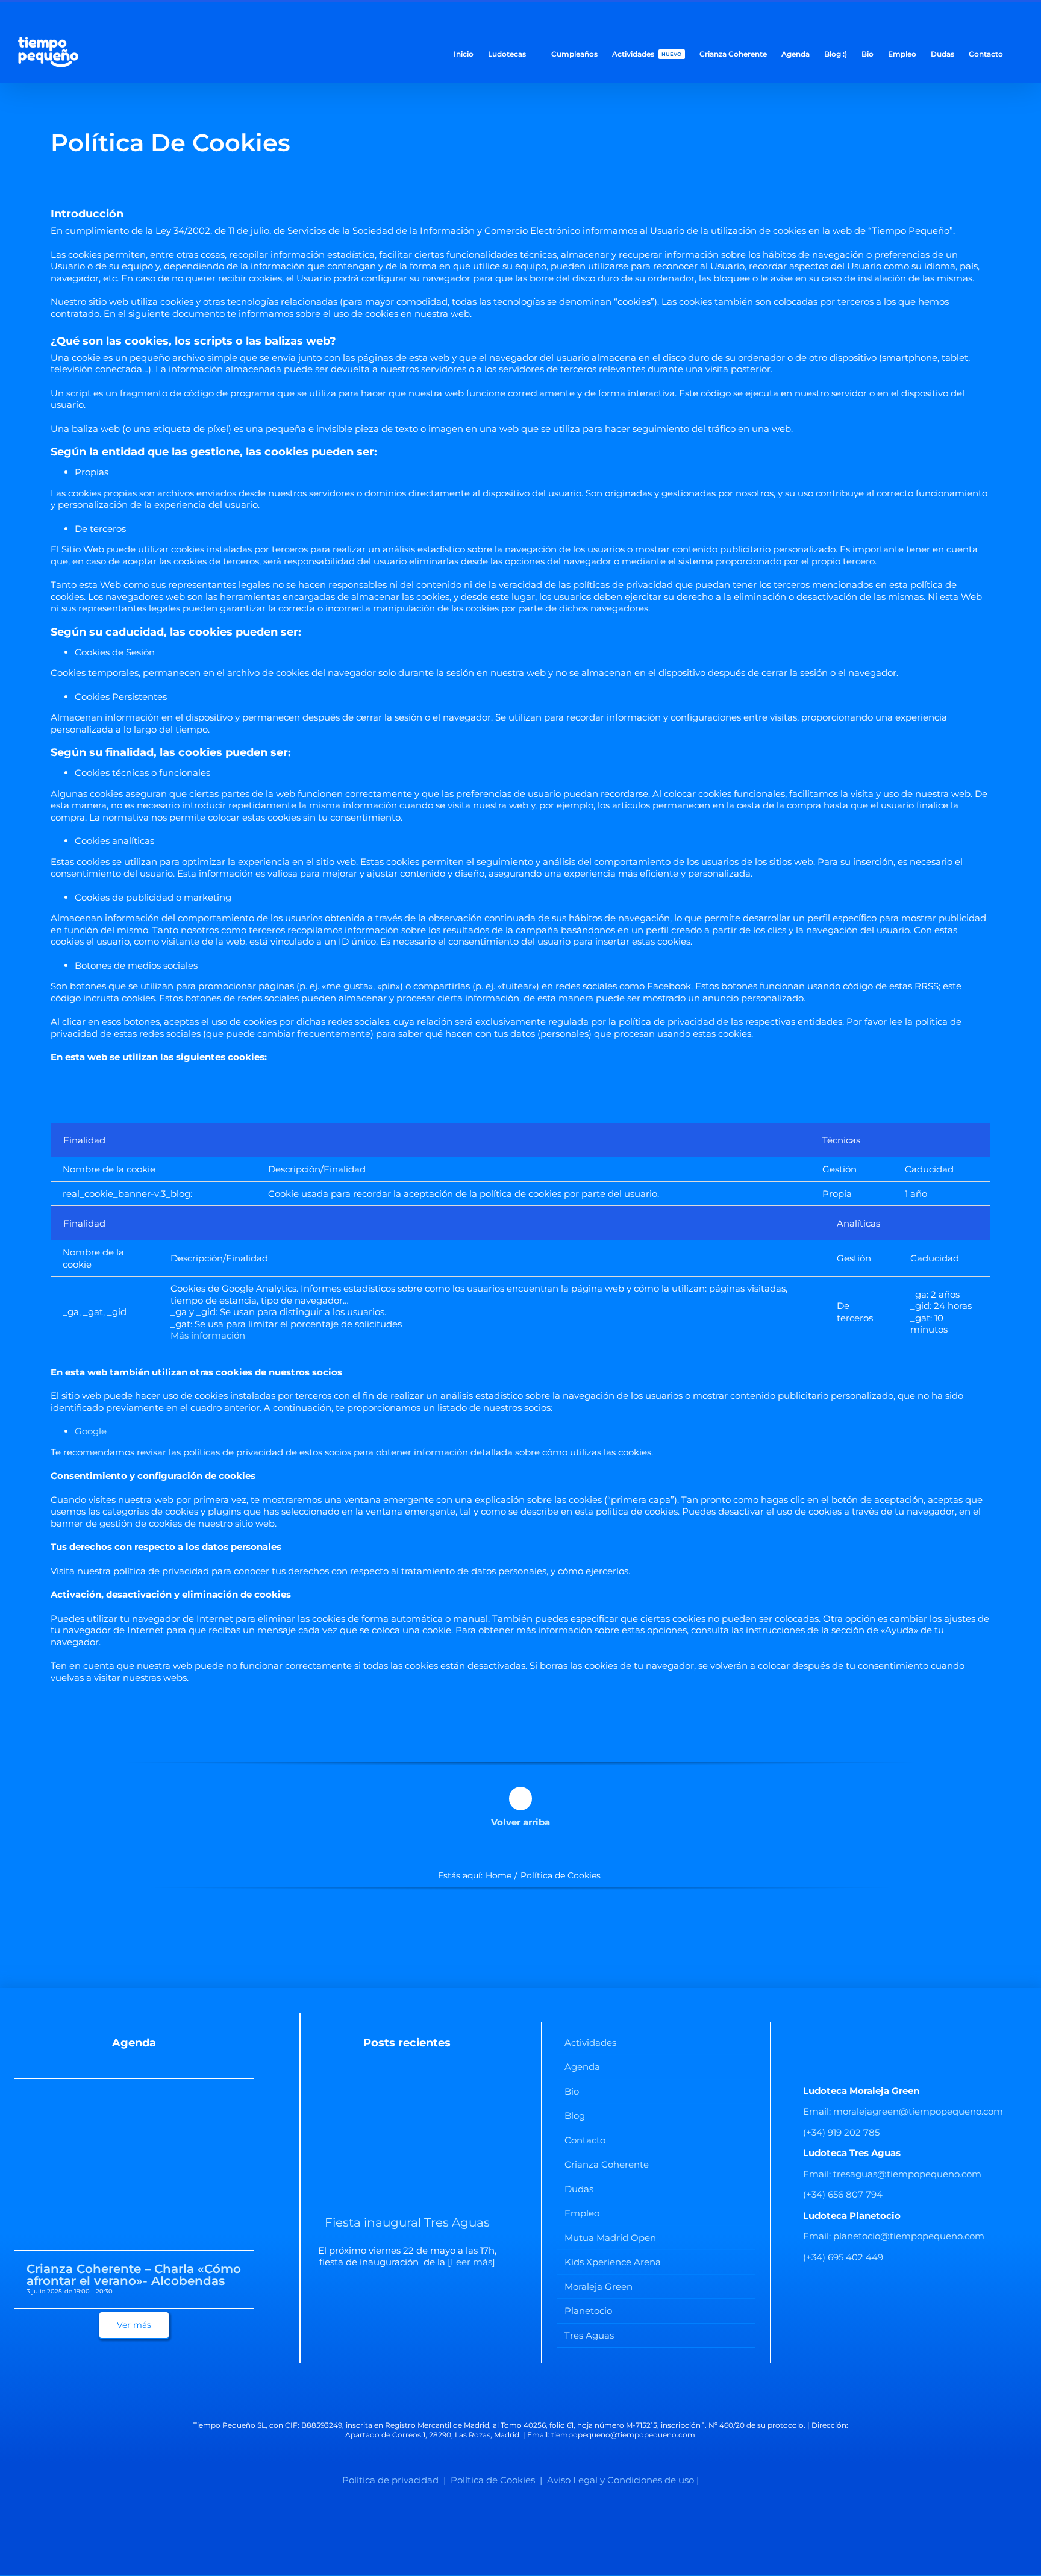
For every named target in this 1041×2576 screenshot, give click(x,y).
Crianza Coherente (607, 2164)
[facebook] (492, 2396)
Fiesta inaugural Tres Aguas (407, 2222)
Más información (208, 1335)
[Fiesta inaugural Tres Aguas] (407, 2143)
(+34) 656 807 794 (843, 2194)
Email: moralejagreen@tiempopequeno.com (903, 2111)
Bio (572, 2091)
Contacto (585, 2140)
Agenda (582, 2067)
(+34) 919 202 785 (841, 2132)
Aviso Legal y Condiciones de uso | (623, 2480)
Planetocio (588, 2311)
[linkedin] (530, 2396)
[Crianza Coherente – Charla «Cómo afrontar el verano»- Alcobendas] (134, 2085)
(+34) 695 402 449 (843, 2257)
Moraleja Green (599, 2287)
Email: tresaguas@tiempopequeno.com (892, 2174)
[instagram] (511, 2396)
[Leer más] (470, 2262)
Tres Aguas (589, 2335)
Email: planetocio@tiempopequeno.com (894, 2236)
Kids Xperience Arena (613, 2262)
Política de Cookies (493, 2480)
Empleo (582, 2213)
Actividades (590, 2043)
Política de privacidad (390, 2480)
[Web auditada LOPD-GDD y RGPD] (520, 2512)
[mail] (549, 2396)
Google (91, 1431)
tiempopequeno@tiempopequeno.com (623, 2435)
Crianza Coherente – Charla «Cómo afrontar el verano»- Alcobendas (134, 2275)
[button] (1020, 53)
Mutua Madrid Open (610, 2238)
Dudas (579, 2189)
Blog (575, 2115)
